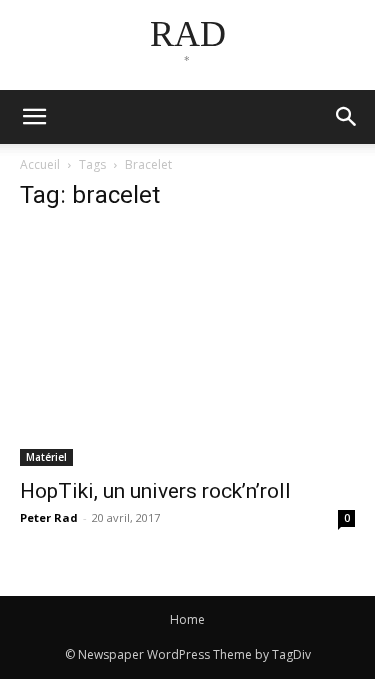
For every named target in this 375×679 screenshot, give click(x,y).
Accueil (40, 164)
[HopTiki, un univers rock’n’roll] (187, 348)
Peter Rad (49, 517)
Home (187, 619)
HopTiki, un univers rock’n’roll (155, 491)
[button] (347, 117)
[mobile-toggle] (34, 117)
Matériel (46, 457)
